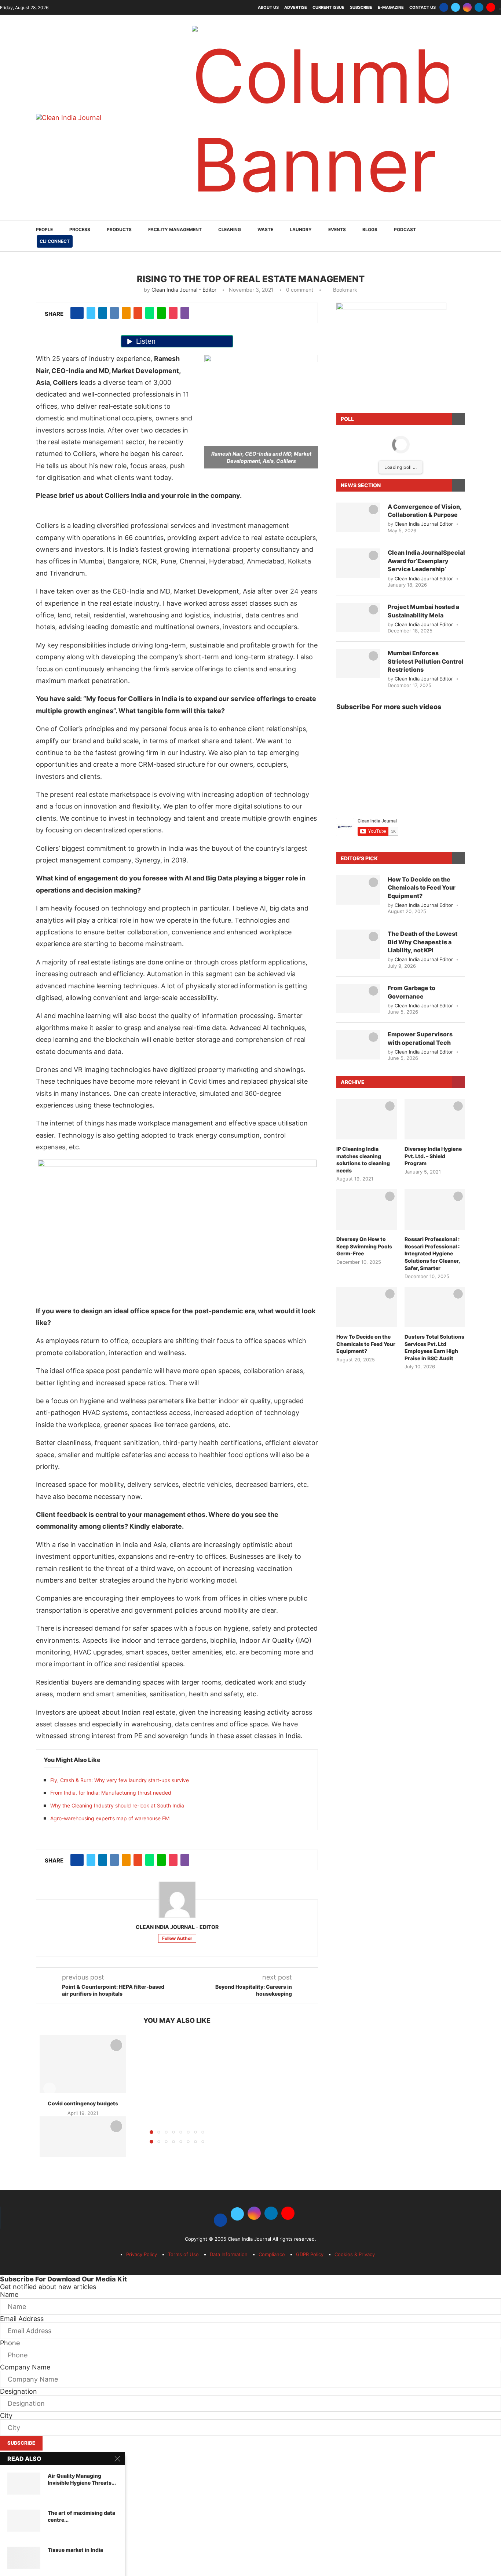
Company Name (25, 2367)
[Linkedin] (479, 7)
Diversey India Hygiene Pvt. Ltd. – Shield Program (433, 1156)
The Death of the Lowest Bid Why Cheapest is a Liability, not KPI (423, 942)
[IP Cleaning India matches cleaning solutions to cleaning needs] (367, 1119)
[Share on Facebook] (77, 313)
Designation (19, 2391)
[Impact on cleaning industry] (83, 2145)
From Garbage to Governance (412, 992)
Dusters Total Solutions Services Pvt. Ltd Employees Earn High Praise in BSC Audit (434, 1347)
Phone (10, 2343)
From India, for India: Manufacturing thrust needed (111, 1793)
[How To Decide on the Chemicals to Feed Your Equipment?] (358, 890)
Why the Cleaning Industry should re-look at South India (117, 1805)
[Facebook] (444, 7)
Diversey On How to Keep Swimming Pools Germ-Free (364, 1246)
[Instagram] (467, 7)
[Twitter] (456, 7)
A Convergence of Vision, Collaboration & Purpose (425, 511)
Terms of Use (183, 2254)
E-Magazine (391, 7)
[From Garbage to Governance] (358, 999)
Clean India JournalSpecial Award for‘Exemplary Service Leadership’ (426, 561)
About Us (268, 7)
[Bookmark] (116, 2045)
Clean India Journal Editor (424, 524)
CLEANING (230, 229)
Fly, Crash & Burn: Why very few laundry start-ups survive (120, 1780)
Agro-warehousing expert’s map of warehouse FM (110, 1818)
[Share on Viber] (185, 313)
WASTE (265, 229)
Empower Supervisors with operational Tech (420, 1038)
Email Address (22, 2319)
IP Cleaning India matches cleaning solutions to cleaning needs (363, 1160)
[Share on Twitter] (91, 313)
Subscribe (361, 7)
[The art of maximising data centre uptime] (24, 2521)
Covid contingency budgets (83, 2103)
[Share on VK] (114, 313)
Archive (353, 1082)
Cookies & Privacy (355, 2254)
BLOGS (370, 229)
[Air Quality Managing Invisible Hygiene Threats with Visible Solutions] (24, 2484)
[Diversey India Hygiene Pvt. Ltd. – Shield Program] (435, 1119)
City (6, 2416)
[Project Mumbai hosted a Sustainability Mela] (358, 617)
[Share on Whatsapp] (150, 313)
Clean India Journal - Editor (184, 290)
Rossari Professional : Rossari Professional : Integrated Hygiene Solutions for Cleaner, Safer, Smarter (432, 1253)
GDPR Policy (310, 2254)
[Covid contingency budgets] (83, 2064)
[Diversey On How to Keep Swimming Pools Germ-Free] (367, 1209)
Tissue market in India (75, 2550)
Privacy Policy (142, 2254)
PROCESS (80, 229)
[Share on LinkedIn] (103, 313)
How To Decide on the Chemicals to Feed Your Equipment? (422, 888)
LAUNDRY (301, 229)
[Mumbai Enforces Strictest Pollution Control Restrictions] (358, 664)
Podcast (405, 229)
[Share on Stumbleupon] (138, 313)
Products (119, 229)
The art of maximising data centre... (81, 2516)
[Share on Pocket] (173, 313)
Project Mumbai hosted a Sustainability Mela (423, 611)
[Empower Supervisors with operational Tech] (358, 1045)
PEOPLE (44, 229)
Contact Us (423, 7)
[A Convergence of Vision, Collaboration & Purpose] (358, 517)
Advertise (296, 7)
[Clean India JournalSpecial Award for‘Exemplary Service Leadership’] (358, 563)
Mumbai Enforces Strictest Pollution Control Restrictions (426, 661)
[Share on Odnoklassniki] (126, 313)
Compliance (272, 2254)
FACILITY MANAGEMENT (175, 229)
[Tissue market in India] (24, 2558)
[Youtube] (491, 7)
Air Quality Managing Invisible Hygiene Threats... (82, 2479)
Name (9, 2294)
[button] (50, 2089)
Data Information (229, 2254)
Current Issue (328, 7)
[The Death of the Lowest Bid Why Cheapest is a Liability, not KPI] (358, 944)
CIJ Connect (55, 241)
